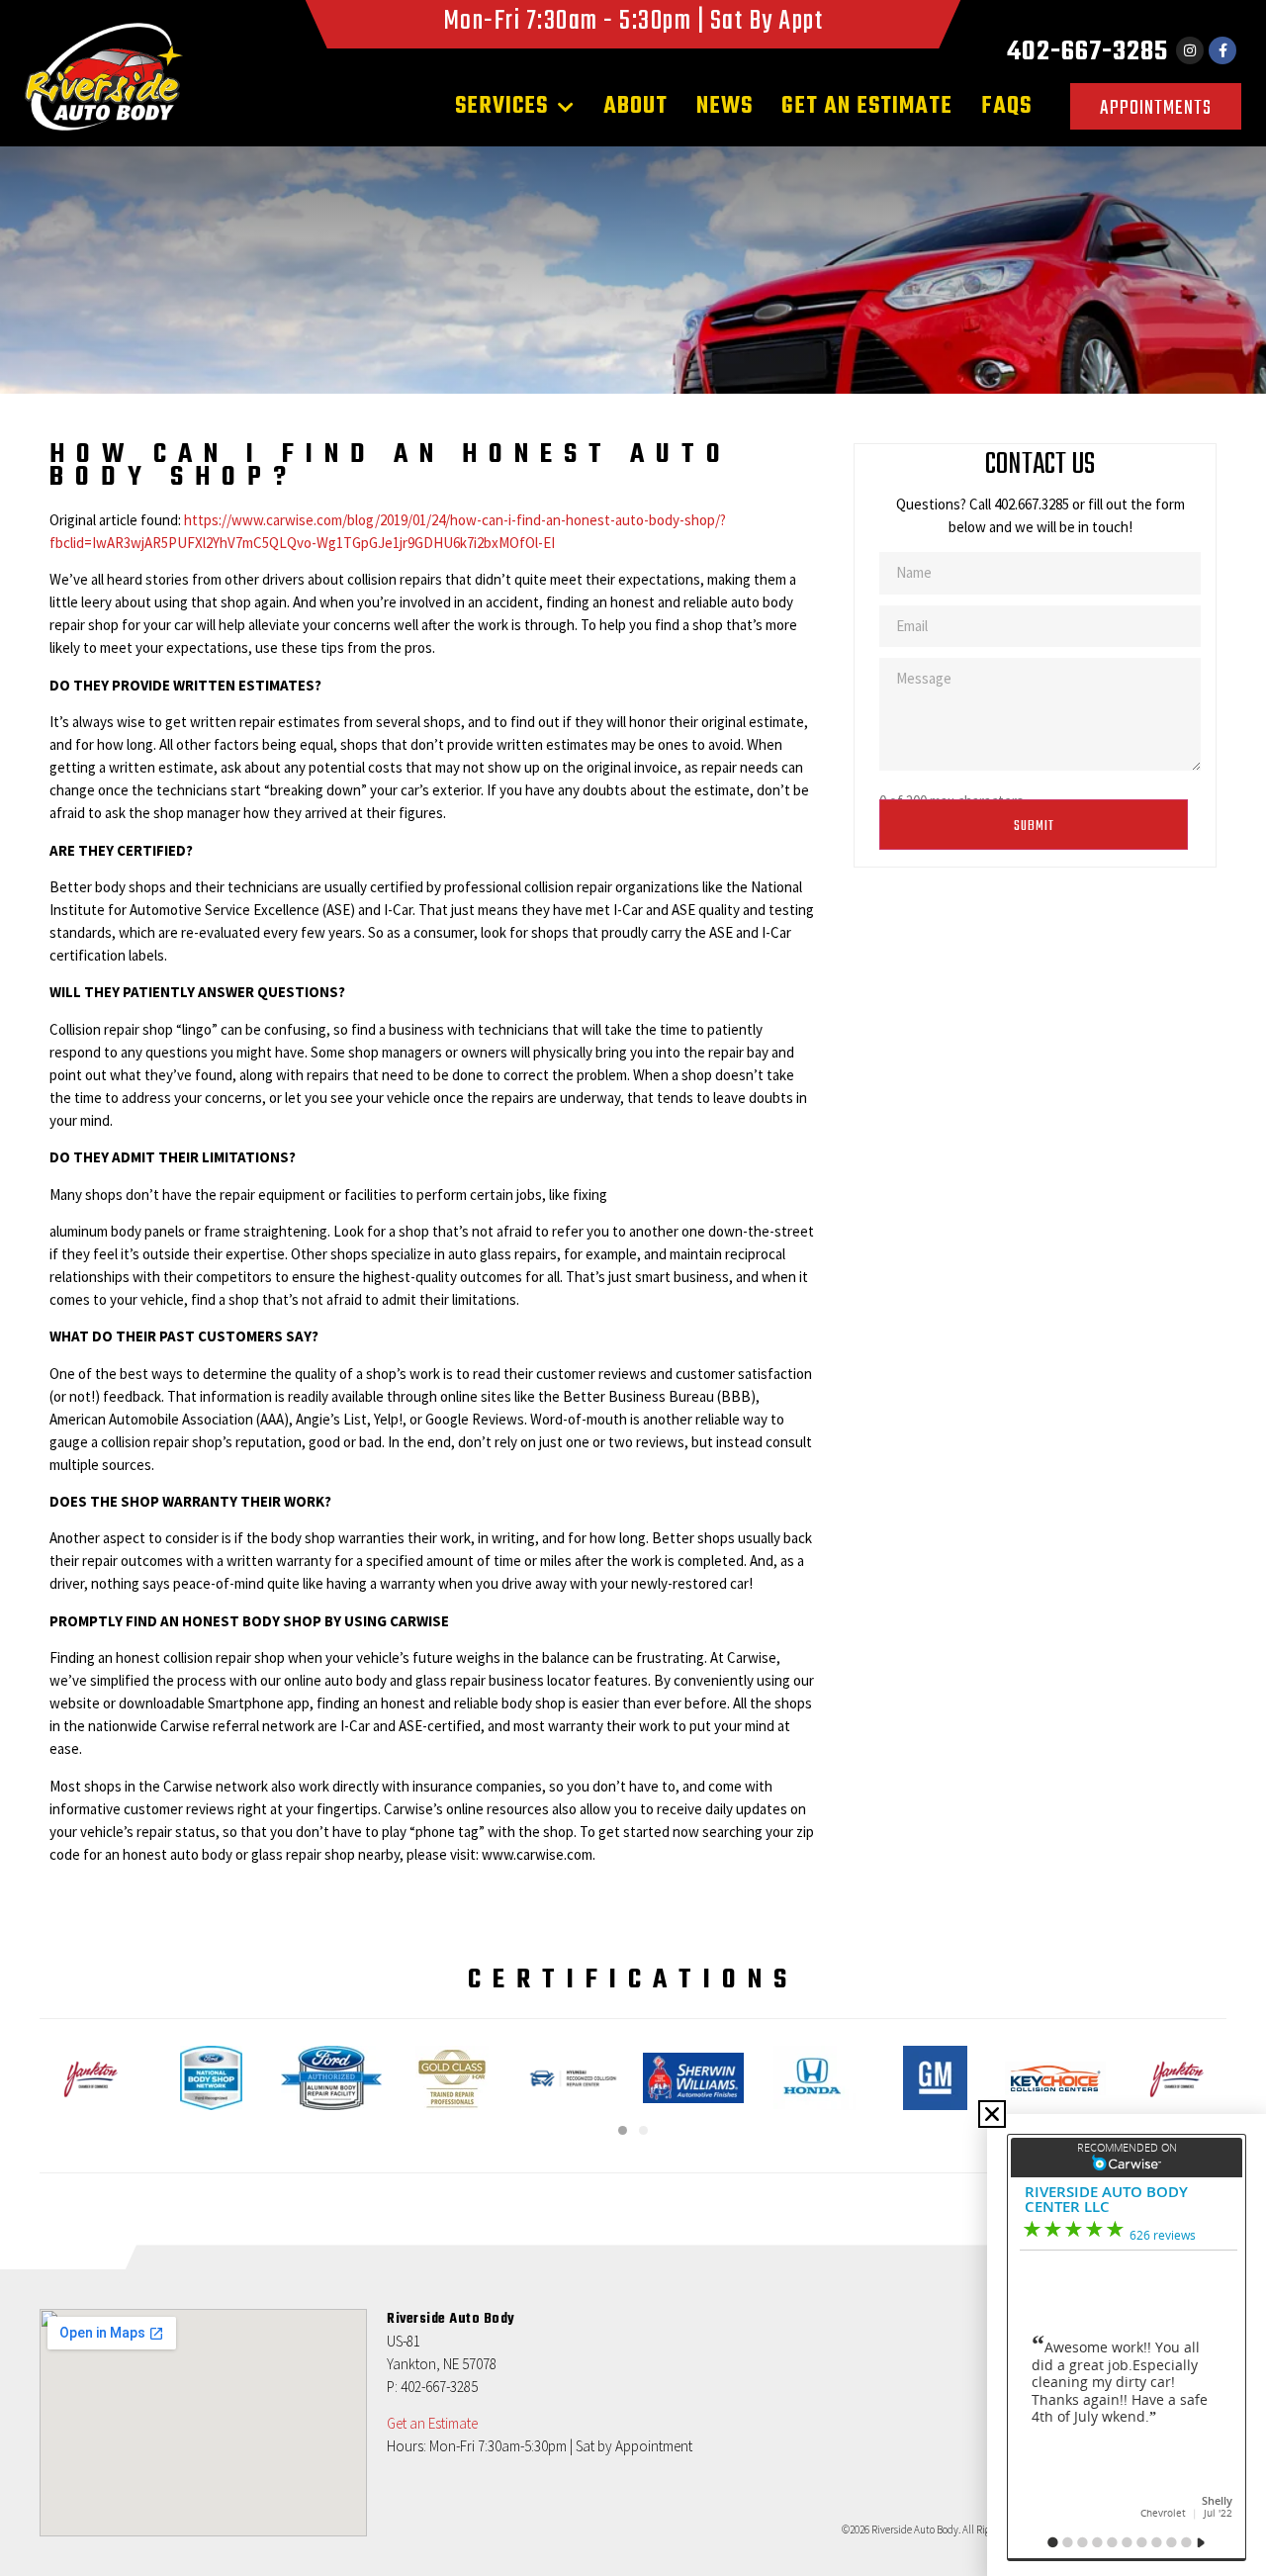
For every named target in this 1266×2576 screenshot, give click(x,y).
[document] (633, 1288)
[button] (992, 2114)
